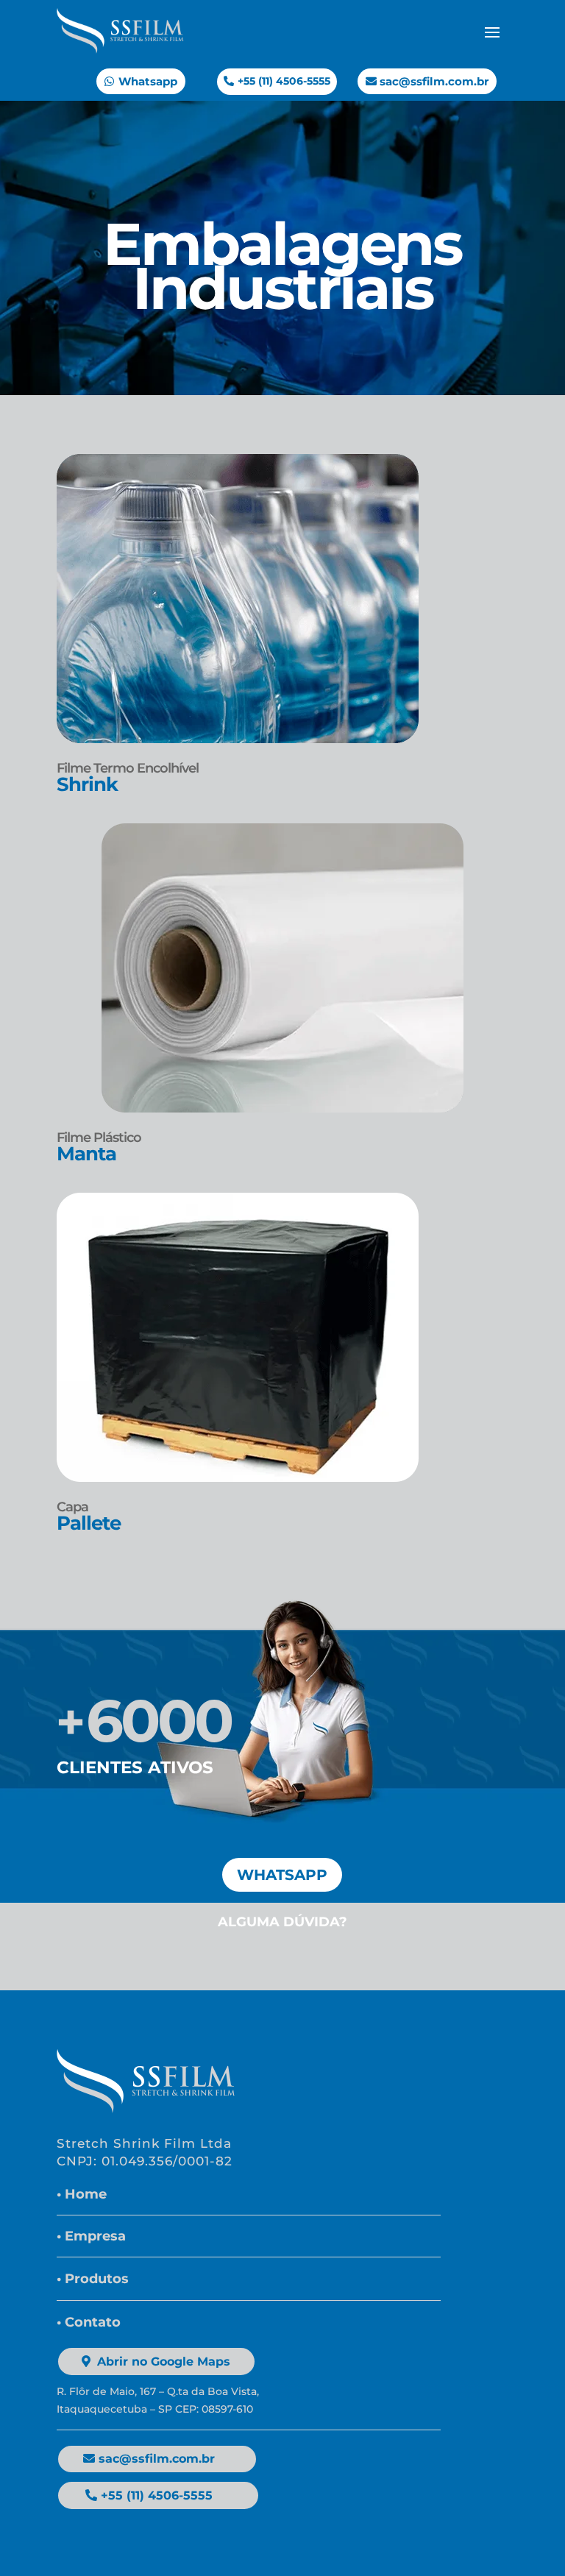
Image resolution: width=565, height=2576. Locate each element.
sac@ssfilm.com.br (434, 81)
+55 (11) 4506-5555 (284, 81)
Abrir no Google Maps (164, 2362)
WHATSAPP (282, 1875)
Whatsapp (148, 81)
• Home (82, 2194)
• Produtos (93, 2279)
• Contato (89, 2322)
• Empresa (91, 2236)
